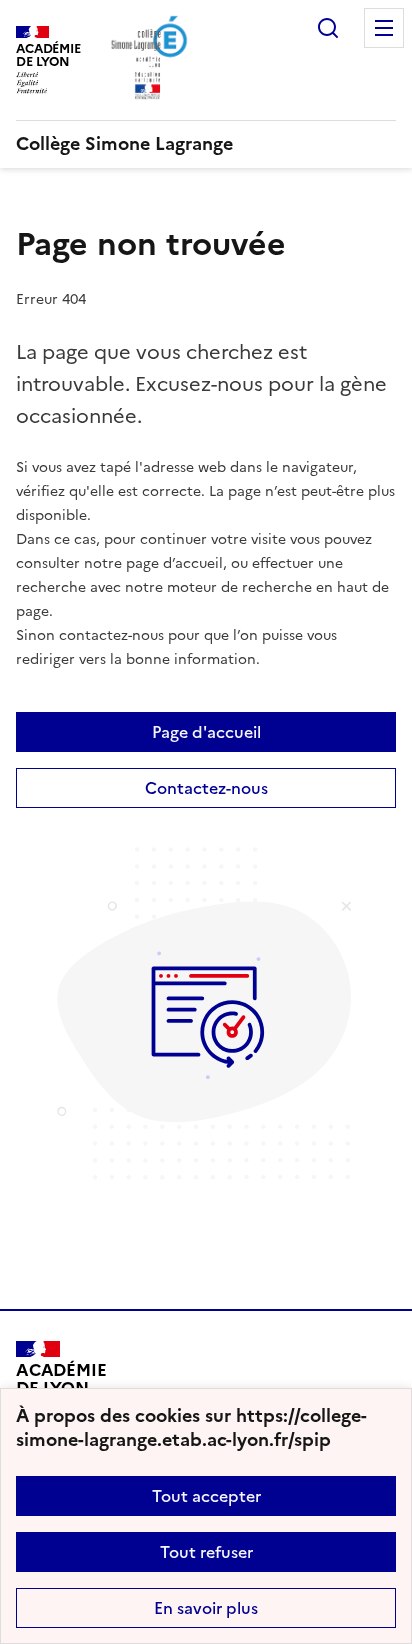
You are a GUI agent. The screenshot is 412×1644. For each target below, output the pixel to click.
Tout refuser (206, 1552)
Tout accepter (206, 1496)
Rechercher (328, 28)
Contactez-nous (206, 788)
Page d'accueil (206, 732)
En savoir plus (206, 1608)
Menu (384, 28)
